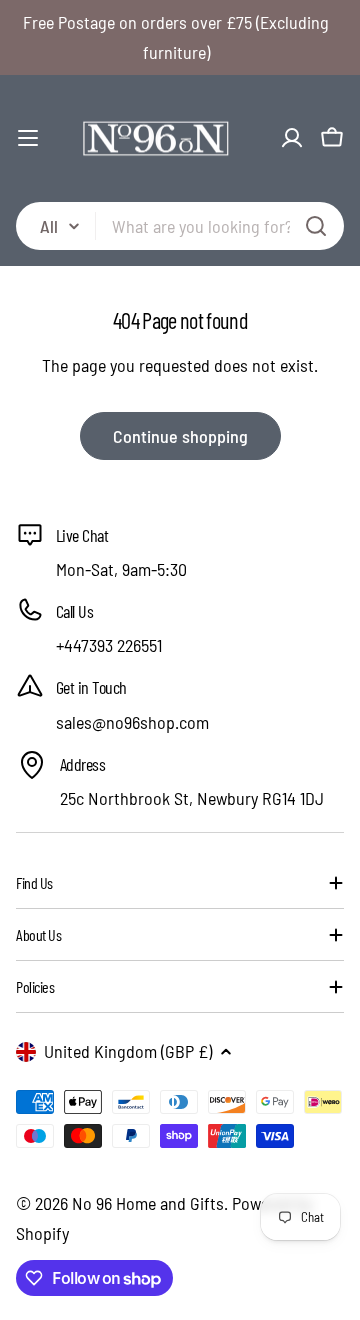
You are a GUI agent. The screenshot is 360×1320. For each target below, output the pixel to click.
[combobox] (180, 226)
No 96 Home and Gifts (148, 1203)
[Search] (316, 226)
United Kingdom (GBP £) (128, 1051)
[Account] (292, 138)
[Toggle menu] (28, 138)
